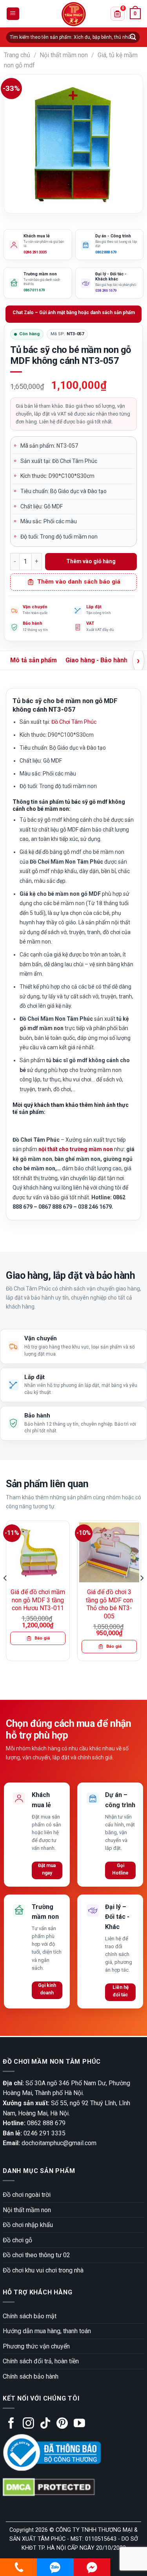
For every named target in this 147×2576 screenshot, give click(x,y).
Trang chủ (17, 55)
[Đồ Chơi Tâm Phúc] (74, 14)
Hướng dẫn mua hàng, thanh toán (47, 2331)
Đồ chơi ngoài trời (27, 2195)
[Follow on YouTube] (79, 2424)
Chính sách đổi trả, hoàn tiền (41, 2361)
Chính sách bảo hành (31, 2376)
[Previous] (5, 1594)
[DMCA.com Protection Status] (49, 2487)
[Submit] (133, 37)
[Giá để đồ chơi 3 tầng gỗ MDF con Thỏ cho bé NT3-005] (109, 1552)
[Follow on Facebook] (11, 2424)
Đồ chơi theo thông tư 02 (36, 2255)
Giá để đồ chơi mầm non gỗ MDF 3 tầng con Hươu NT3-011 (38, 1600)
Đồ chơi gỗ (17, 2240)
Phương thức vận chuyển (36, 2346)
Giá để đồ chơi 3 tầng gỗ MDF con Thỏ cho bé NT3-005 (109, 1604)
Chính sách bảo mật (30, 2316)
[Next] (142, 1594)
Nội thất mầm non (64, 55)
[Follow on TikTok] (45, 2424)
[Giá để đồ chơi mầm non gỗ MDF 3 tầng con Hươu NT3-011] (38, 1552)
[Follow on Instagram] (28, 2424)
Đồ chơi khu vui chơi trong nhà (43, 2270)
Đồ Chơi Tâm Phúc (74, 722)
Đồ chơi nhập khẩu (28, 2225)
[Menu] (13, 14)
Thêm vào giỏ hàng (91, 561)
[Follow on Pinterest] (62, 2424)
